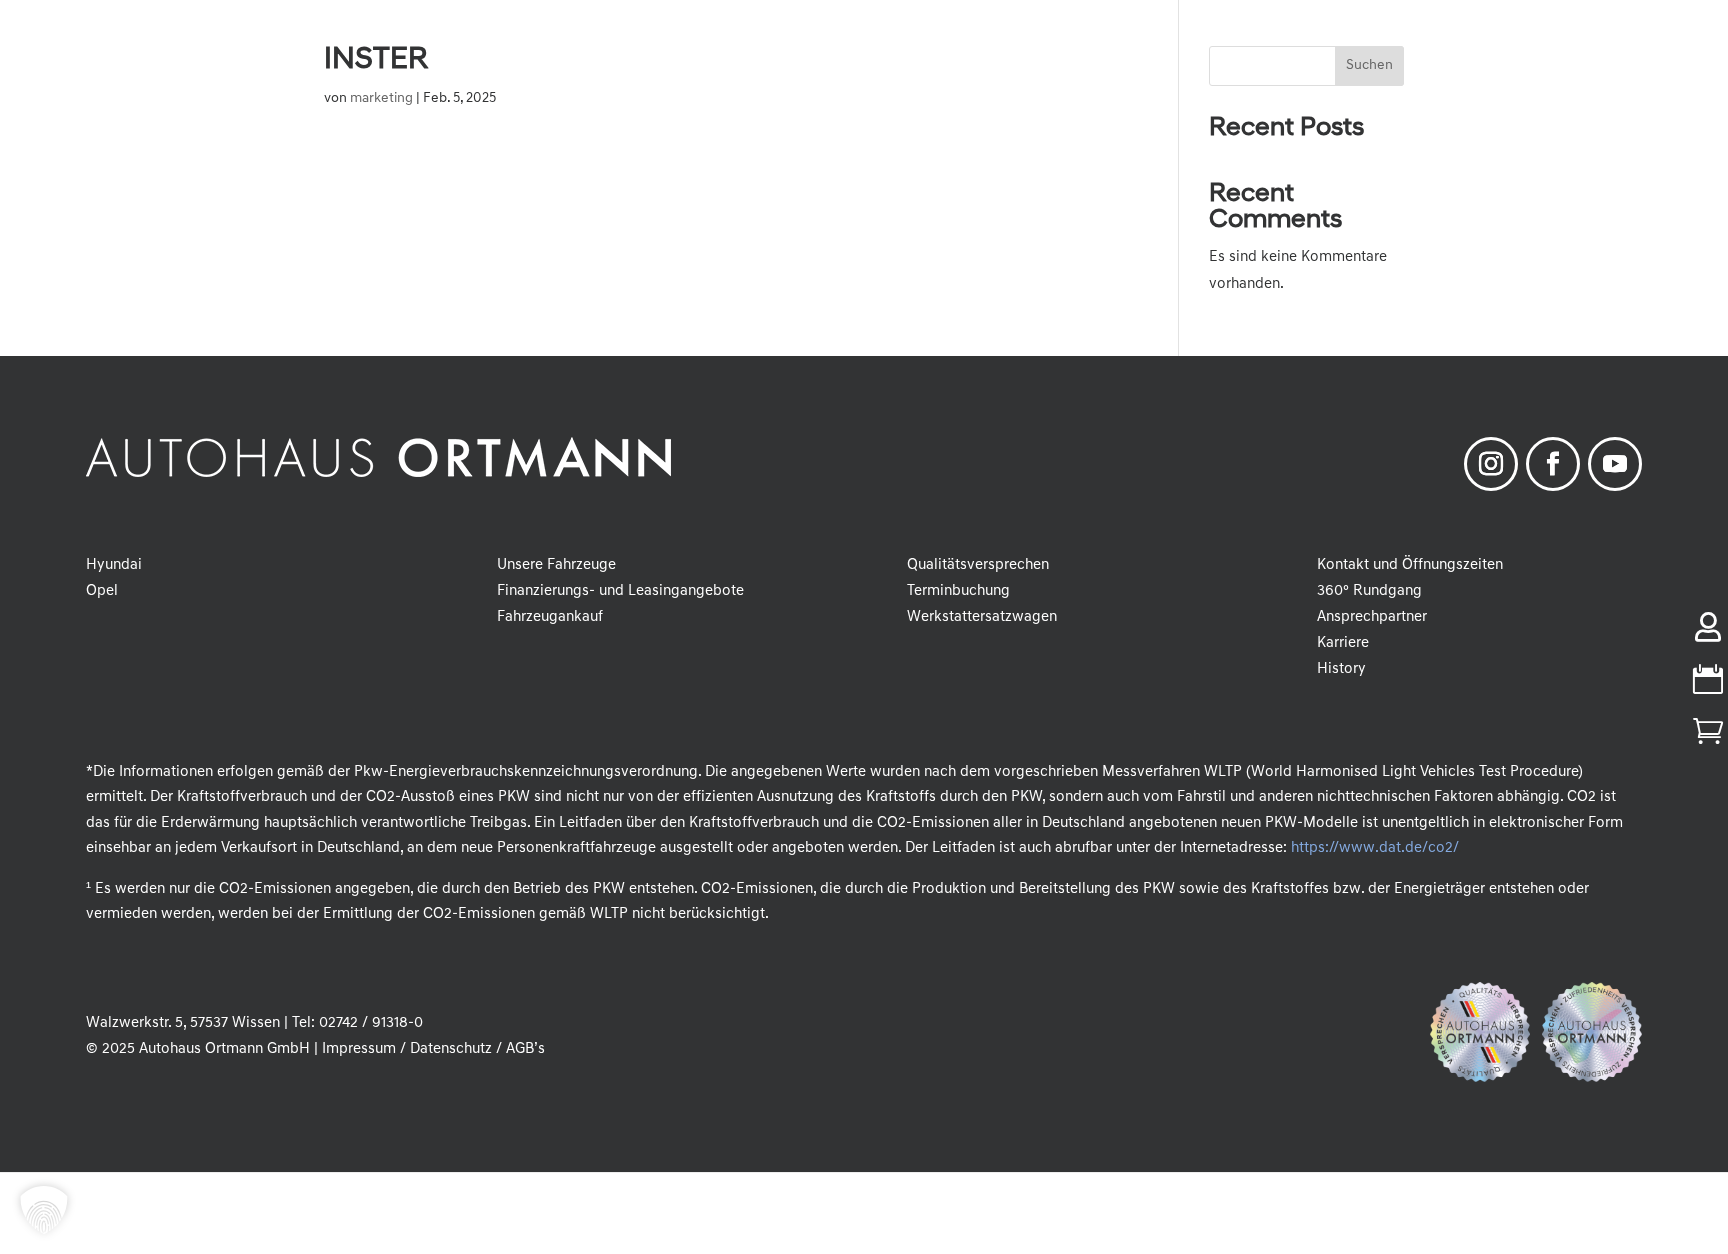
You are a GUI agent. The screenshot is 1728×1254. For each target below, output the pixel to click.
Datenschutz (451, 1049)
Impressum (359, 1049)
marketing (381, 98)
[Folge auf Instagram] (1491, 464)
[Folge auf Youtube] (1615, 464)
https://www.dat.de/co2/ (1374, 848)
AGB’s (525, 1049)
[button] (44, 1210)
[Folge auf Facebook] (1553, 464)
